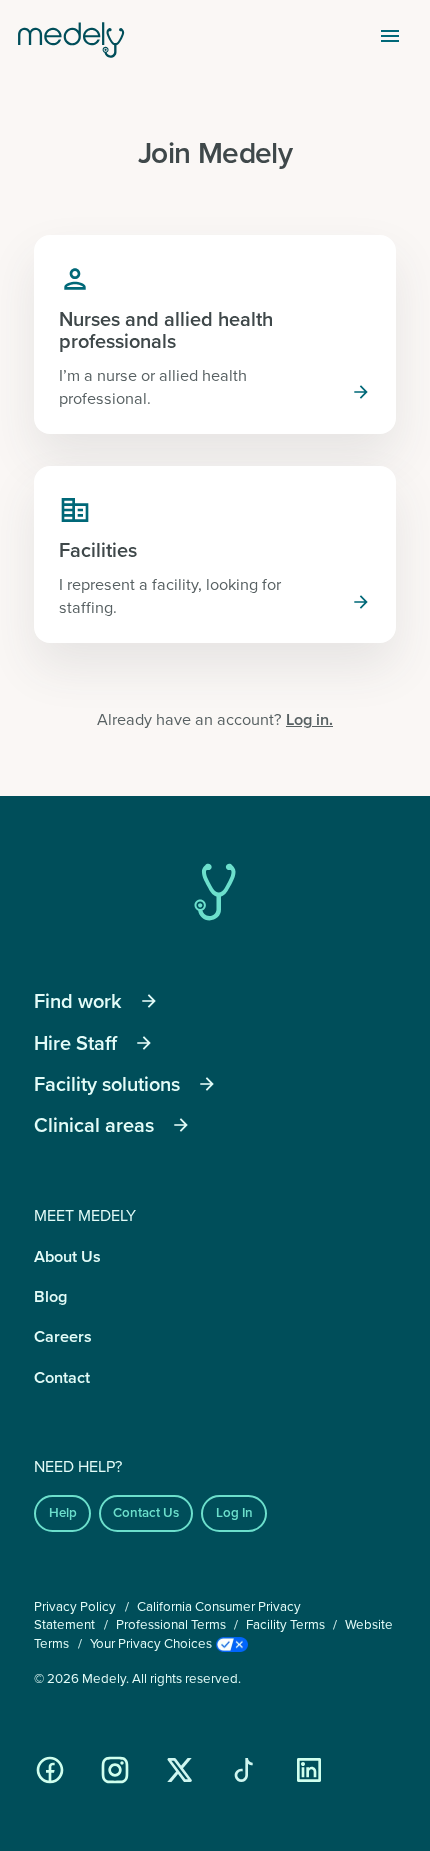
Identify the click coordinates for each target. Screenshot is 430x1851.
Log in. (309, 719)
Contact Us (146, 1512)
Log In (234, 1512)
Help (63, 1512)
